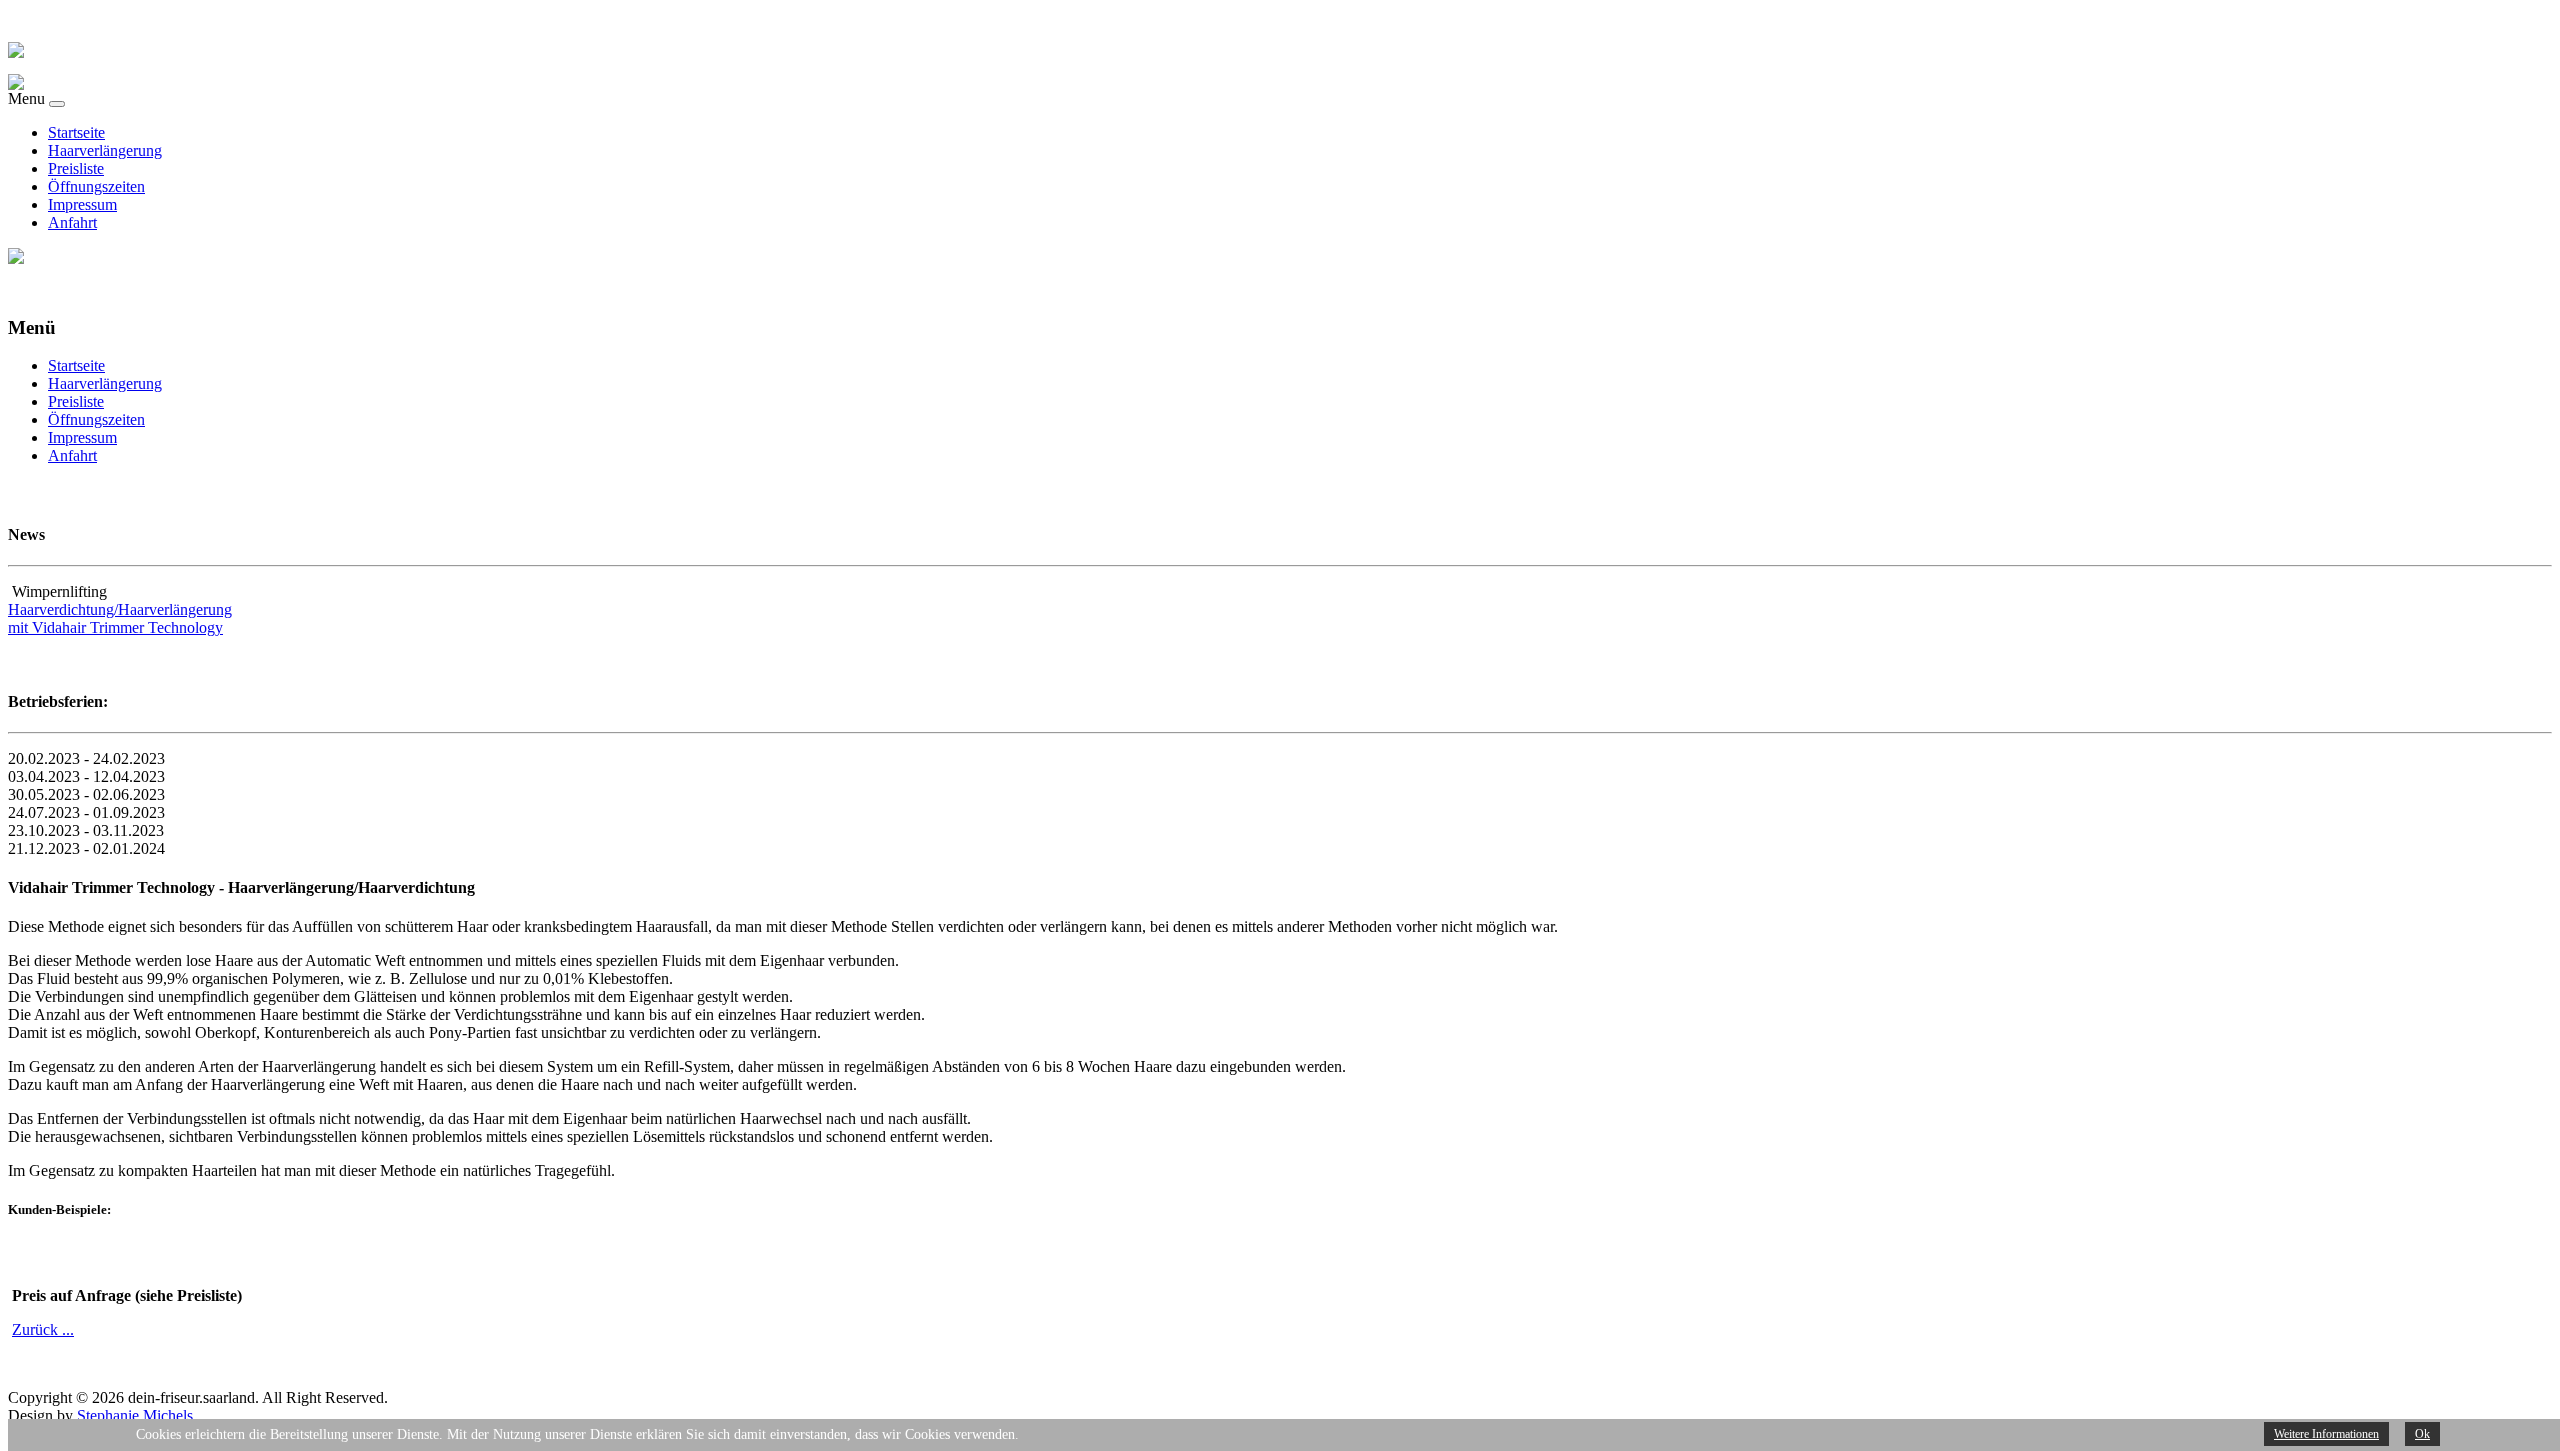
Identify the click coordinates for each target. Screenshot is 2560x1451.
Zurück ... (43, 1329)
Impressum (82, 204)
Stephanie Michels (135, 1415)
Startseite (76, 132)
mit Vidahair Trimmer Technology (115, 627)
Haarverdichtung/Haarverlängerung (120, 609)
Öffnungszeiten (96, 186)
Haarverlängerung (105, 150)
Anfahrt (72, 222)
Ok (2422, 1434)
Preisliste (76, 168)
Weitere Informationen (2326, 1434)
